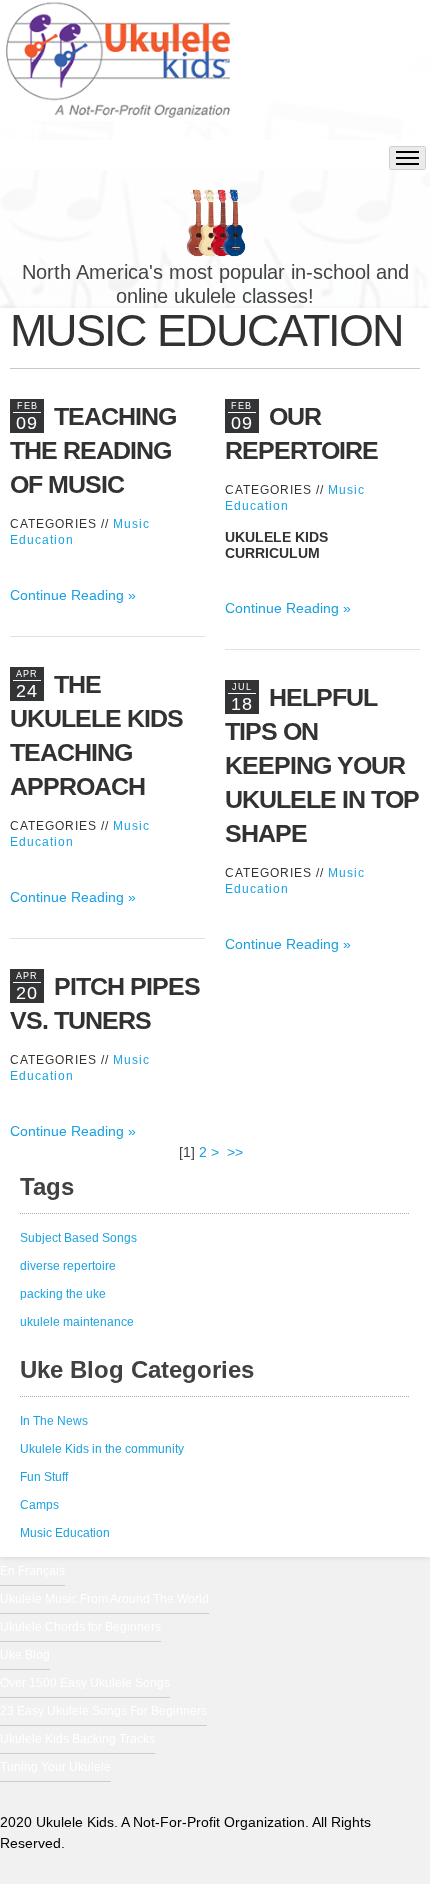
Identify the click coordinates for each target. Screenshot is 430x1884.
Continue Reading (67, 595)
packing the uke (63, 1294)
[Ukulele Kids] (117, 70)
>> (237, 1152)
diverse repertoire (68, 1266)
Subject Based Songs (78, 1238)
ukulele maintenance (77, 1322)
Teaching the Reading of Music (93, 450)
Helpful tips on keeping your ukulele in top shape (322, 765)
